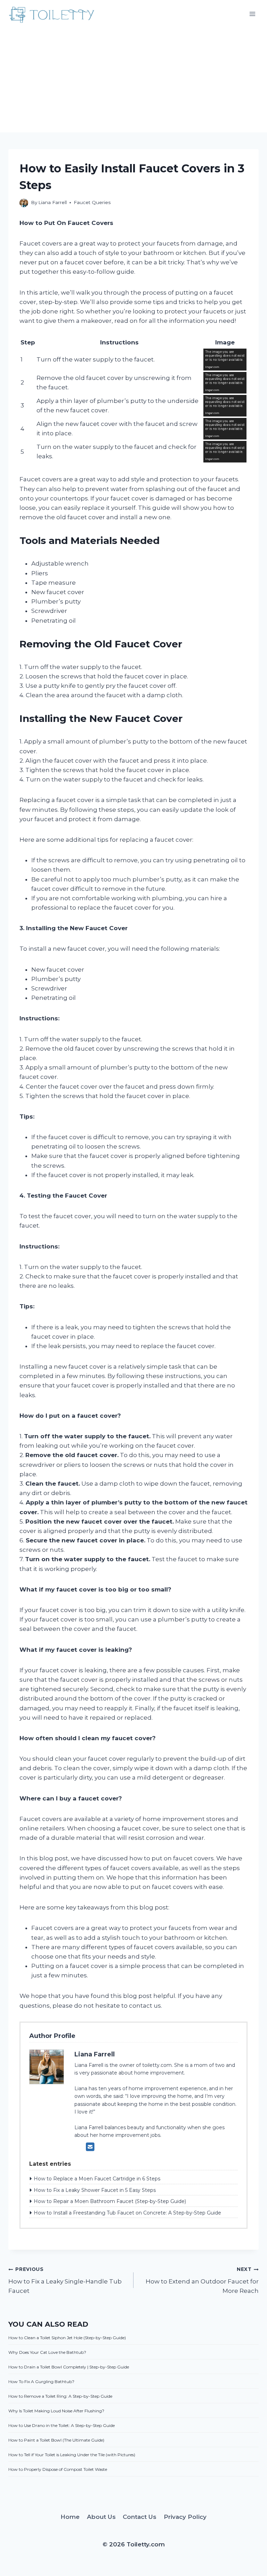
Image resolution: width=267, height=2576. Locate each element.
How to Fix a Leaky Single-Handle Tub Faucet (65, 2280)
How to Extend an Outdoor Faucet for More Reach (202, 2280)
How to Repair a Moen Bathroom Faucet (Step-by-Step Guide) (110, 2201)
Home (70, 2517)
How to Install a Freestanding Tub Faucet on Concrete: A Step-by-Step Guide (127, 2213)
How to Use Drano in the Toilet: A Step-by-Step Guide (62, 2425)
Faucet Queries (92, 202)
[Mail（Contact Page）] (90, 2147)
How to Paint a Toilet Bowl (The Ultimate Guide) (56, 2440)
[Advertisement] (133, 80)
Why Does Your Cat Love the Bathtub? (47, 2352)
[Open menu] (252, 14)
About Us (101, 2517)
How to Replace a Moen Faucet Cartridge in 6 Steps (97, 2179)
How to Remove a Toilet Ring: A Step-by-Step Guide (60, 2396)
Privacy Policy (185, 2517)
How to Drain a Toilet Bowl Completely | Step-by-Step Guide (69, 2367)
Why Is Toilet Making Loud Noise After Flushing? (56, 2411)
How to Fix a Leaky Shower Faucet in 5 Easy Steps (95, 2190)
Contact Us (140, 2517)
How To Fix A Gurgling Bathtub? (41, 2382)
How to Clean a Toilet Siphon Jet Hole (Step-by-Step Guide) (67, 2338)
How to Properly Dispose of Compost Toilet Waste (58, 2469)
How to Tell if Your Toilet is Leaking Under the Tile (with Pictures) (72, 2455)
